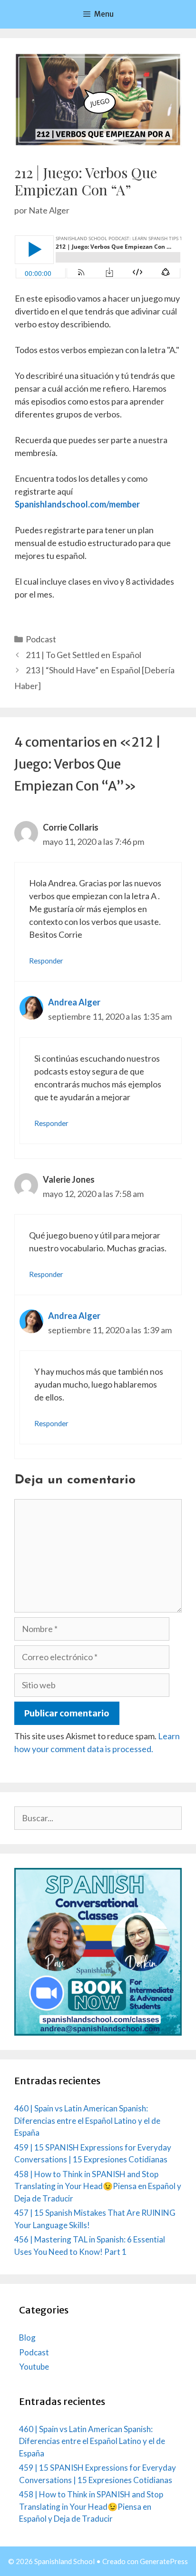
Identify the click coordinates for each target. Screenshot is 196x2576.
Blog (27, 2338)
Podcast (41, 639)
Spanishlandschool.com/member (77, 504)
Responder (46, 961)
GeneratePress (164, 2561)
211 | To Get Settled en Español (83, 655)
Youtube (34, 2367)
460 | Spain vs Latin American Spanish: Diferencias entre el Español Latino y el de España (87, 2120)
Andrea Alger (74, 1002)
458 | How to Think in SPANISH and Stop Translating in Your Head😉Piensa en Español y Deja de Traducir (98, 2186)
